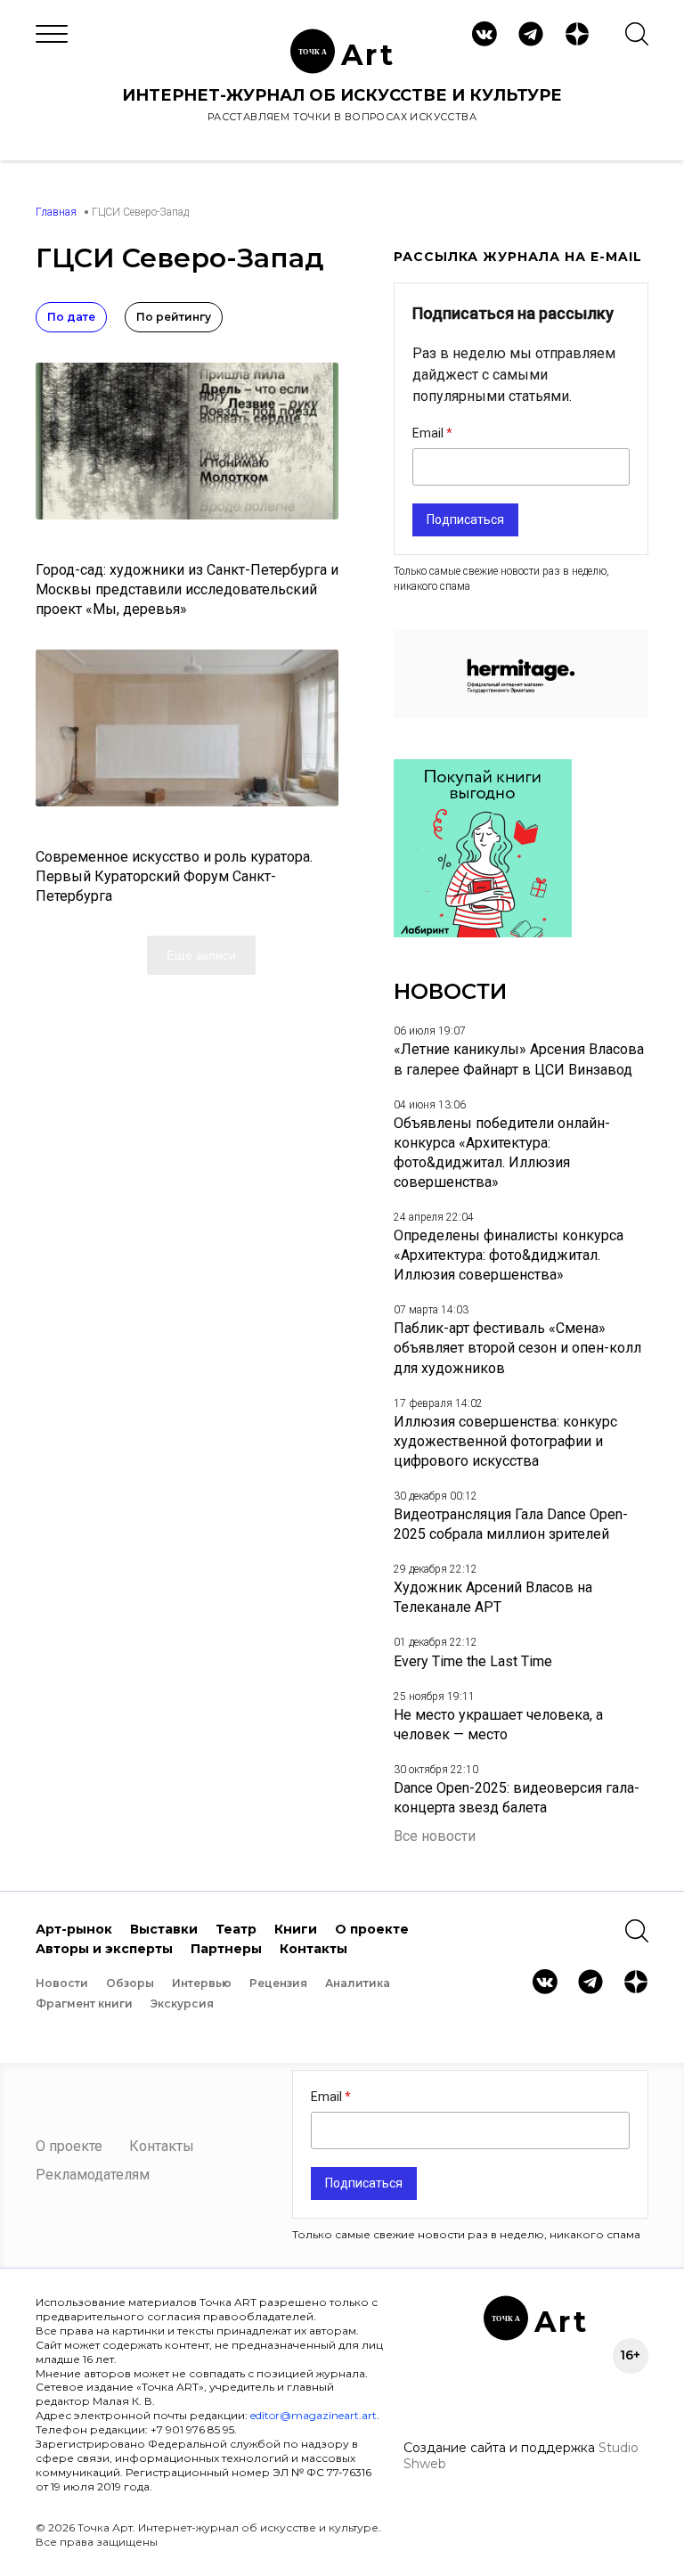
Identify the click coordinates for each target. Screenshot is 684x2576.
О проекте (372, 1929)
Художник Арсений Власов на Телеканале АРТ (493, 1597)
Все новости (435, 1836)
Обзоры (130, 1983)
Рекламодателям (93, 2175)
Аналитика (358, 1983)
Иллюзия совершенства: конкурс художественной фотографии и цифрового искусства (505, 1441)
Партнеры (226, 1949)
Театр (236, 1929)
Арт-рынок (74, 1929)
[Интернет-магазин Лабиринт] (483, 932)
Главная (56, 212)
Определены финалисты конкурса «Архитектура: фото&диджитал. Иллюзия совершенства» (509, 1255)
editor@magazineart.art (313, 2415)
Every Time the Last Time (473, 1661)
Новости (62, 1983)
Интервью (202, 1983)
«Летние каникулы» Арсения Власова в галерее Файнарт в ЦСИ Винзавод (519, 1059)
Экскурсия (182, 2004)
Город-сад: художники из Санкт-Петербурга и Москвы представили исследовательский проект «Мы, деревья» (187, 589)
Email (429, 433)
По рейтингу (174, 317)
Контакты (313, 1949)
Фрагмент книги (84, 2004)
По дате (71, 317)
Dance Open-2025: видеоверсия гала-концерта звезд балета (517, 1798)
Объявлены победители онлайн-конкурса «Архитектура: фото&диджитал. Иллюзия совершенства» (502, 1153)
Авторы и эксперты (104, 1949)
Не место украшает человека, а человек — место (498, 1725)
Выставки (164, 1929)
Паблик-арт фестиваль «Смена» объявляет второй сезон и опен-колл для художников (517, 1348)
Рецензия (278, 1983)
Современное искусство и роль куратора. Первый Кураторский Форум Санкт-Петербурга (174, 876)
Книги (296, 1929)
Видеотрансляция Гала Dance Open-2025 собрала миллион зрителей (511, 1524)
